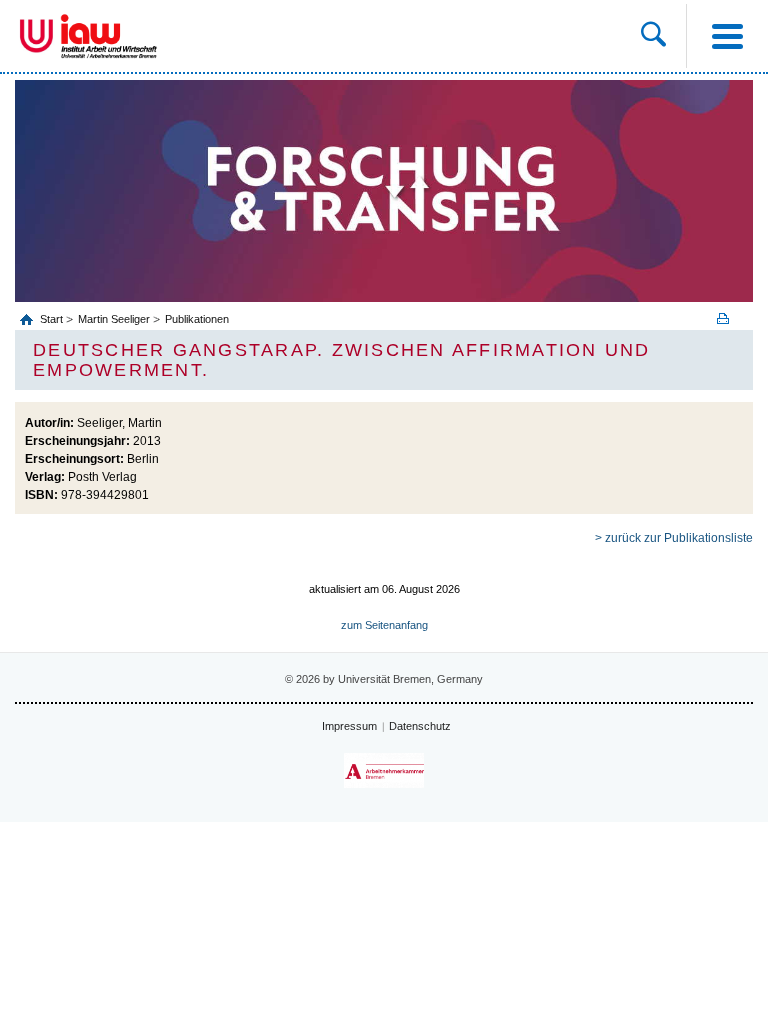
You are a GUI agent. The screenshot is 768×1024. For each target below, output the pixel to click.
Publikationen (197, 319)
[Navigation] (727, 36)
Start (53, 319)
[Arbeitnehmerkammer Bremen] (384, 770)
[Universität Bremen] (36, 36)
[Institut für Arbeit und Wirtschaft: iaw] (109, 36)
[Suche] (653, 36)
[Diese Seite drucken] (730, 318)
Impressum (349, 726)
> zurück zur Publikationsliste (674, 538)
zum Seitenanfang (384, 625)
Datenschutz (420, 726)
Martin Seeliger (114, 319)
